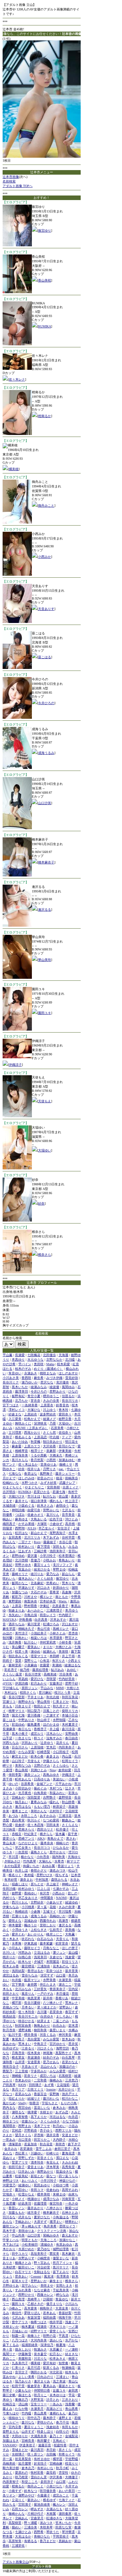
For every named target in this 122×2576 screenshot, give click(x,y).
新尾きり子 (20, 2281)
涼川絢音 (9, 1829)
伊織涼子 (15, 1065)
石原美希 (57, 1428)
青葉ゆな (62, 2299)
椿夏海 (61, 2345)
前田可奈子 (17, 2167)
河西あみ (25, 1953)
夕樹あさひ (12, 1861)
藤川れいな (51, 2098)
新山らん (68, 1574)
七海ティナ (67, 2500)
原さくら (65, 2450)
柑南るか (45, 416)
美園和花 (25, 2359)
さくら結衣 (45, 1578)
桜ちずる (62, 1875)
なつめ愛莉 (51, 1820)
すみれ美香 (23, 2290)
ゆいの (13, 1784)
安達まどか (70, 2135)
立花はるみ (42, 1953)
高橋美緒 (50, 1674)
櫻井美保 (31, 2035)
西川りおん (20, 1902)
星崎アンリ (26, 1838)
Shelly (22, 2103)
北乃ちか (21, 1401)
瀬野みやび (26, 2495)
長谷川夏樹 (32, 2003)
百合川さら (20, 1747)
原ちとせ (37, 1884)
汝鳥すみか (54, 1738)
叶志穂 (54, 1437)
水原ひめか (26, 2249)
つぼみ (20, 1515)
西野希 (39, 2532)
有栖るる (31, 2541)
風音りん (28, 1994)
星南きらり (26, 1829)
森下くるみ (11, 2345)
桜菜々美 (21, 1651)
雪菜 (18, 1661)
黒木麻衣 (68, 2254)
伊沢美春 (56, 2477)
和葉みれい (58, 1793)
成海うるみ (46, 753)
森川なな (28, 2422)
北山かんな (48, 2067)
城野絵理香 (61, 2249)
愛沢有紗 (49, 2363)
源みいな (56, 2340)
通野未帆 (25, 2030)
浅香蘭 (70, 2404)
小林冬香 (65, 1642)
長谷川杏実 (33, 1674)
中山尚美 (18, 2235)
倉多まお (53, 1756)
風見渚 (49, 2276)
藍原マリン (32, 1980)
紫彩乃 (17, 1597)
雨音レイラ (48, 1615)
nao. (61, 1469)
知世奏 (63, 2363)
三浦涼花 (65, 1816)
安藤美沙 (56, 1683)
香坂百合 (40, 2094)
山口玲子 (18, 1761)
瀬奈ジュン (32, 1775)
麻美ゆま (21, 1519)
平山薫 (7, 1355)
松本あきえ (58, 2359)
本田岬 (54, 1656)
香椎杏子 (40, 1729)
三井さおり (70, 2400)
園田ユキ (45, 1013)
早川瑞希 (65, 1911)
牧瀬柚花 (68, 2368)
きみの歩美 (51, 1401)
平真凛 (63, 2336)
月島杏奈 (18, 2053)
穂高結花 (9, 2016)
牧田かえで (42, 1706)
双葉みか (25, 1569)
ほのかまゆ (51, 1724)
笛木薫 (60, 1834)
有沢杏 (45, 1893)
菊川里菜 (34, 1624)
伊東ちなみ (11, 1907)
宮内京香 (15, 2427)
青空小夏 (34, 1396)
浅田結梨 (18, 1971)
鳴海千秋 (65, 2317)
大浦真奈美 (39, 2436)
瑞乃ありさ (23, 2381)
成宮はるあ (11, 1975)
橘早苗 (58, 2459)
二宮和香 (40, 2080)
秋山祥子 (44, 1720)
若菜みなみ (23, 2094)
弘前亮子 (56, 1930)
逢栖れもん (58, 2413)
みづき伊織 (54, 1378)
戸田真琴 (9, 2085)
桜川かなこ (70, 2098)
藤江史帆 (9, 2395)
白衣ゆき (47, 2016)
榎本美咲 (44, 2194)
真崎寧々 (34, 2299)
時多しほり (45, 2431)
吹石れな (28, 1939)
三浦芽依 (18, 2546)
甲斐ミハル (11, 2240)
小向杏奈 (43, 1857)
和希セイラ (67, 2454)
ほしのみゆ (26, 1478)
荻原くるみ (51, 2368)
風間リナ (9, 2354)
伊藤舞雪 (25, 2354)
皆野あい (66, 2007)
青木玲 (63, 1410)
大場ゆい (45, 1150)
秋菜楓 (35, 1442)
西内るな (9, 2108)
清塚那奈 (15, 2144)
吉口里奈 (25, 2140)
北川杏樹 (21, 1560)
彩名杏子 (11, 1670)
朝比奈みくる (18, 1656)
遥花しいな (42, 2108)
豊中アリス (20, 2322)
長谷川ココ (42, 1848)
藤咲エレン (11, 2226)
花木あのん (61, 1966)
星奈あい (21, 2276)
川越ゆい (37, 2153)
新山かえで (39, 1533)
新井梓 (48, 1998)
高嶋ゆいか (58, 1916)
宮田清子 (25, 2504)
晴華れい (72, 2222)
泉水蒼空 (40, 2354)
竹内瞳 (26, 2413)
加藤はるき (11, 2441)
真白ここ (9, 2359)
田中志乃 (34, 2418)
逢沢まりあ (42, 2381)
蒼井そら (21, 1501)
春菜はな (31, 1474)
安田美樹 (53, 1487)
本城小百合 (70, 1715)
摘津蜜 (32, 2112)
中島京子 (40, 2044)
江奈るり (28, 2048)
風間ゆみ (68, 1387)
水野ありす (26, 2258)
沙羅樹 (48, 2299)
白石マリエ (23, 2272)
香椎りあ (62, 1998)
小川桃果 (28, 1907)
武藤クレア (67, 1483)
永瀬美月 (37, 2409)
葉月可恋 (34, 2368)
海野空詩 (62, 2048)
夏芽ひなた (42, 2217)
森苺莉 (51, 2473)
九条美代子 (20, 2363)
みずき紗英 (48, 1483)
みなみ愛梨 (51, 2039)
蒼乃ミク (56, 2436)
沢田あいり (30, 1743)
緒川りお (37, 1574)
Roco (37, 1542)
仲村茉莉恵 (48, 1642)
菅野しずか (26, 2158)
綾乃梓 (25, 1670)
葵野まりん (11, 2431)
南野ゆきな (26, 1702)
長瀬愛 (20, 1355)
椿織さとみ (23, 2263)
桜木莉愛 (63, 1364)
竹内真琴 (30, 1861)
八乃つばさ (20, 2340)
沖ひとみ (72, 1519)
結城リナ (34, 2098)
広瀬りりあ (20, 1916)
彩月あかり (39, 1683)
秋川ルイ (34, 1820)
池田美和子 (58, 1551)
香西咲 (26, 1378)
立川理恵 (15, 1433)
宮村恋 (17, 2130)
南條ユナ (34, 2336)
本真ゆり (18, 1360)
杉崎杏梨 (44, 1752)
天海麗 (63, 1355)
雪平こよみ (44, 2149)
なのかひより (28, 1843)
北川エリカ (32, 1537)
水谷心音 (65, 1542)
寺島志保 (31, 1615)
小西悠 (51, 1460)
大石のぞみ (39, 1592)
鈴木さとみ (45, 1505)
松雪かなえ (26, 2194)
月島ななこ (51, 1948)
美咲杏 (60, 2144)
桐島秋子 (46, 2308)
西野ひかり (26, 2295)
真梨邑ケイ (63, 2053)
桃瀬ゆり (34, 2199)
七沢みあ (18, 2317)
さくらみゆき (50, 2121)
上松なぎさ (39, 1930)
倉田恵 (73, 2390)
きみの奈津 (67, 1907)
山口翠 (61, 2482)
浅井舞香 (15, 1642)
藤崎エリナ (20, 1574)
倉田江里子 (62, 2149)
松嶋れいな (11, 1483)
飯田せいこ (26, 2267)
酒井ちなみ (17, 1624)
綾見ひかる (42, 1569)
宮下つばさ (11, 1405)
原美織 (70, 1930)
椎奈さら (45, 1255)
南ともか (62, 1597)
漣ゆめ (35, 1651)
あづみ (13, 1816)
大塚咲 (42, 1524)
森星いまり (58, 2030)
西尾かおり (32, 1433)
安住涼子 (64, 1528)
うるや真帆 (39, 1455)
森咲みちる (59, 1880)
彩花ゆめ (18, 1724)
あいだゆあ (20, 1442)
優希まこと (20, 1811)
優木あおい (26, 1578)
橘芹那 (17, 2003)
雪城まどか (20, 2450)
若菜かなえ (70, 2062)
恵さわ (71, 1838)
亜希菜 (54, 1592)
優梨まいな (61, 2258)
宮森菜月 (37, 2518)
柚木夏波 (28, 2327)
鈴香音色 (62, 1405)
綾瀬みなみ (39, 1387)
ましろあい (64, 2016)
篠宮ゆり (45, 231)
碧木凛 (73, 2026)
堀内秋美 (59, 1857)
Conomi (36, 2276)
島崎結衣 (21, 1911)
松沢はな (21, 1533)
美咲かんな (39, 1811)
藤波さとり (67, 2386)
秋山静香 (68, 1802)
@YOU (7, 1683)
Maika (50, 1364)
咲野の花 (49, 2336)
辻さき (70, 1788)
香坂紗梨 (65, 2313)
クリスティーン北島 (52, 2231)
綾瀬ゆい (25, 2185)
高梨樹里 (15, 2523)
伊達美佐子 (27, 2445)
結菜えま (44, 2021)
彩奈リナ (31, 2076)
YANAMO (10, 2445)
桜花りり (72, 2463)
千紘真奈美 (61, 2290)
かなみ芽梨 (26, 1752)
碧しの (73, 1893)
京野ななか (54, 1360)
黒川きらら (20, 1460)
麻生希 (39, 1378)
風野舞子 (46, 1474)
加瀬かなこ (67, 2240)
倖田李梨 (15, 1775)
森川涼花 (68, 1729)
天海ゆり (74, 1857)
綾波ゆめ (72, 1902)
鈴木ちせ (25, 1962)
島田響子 (44, 2441)
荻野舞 (54, 2094)
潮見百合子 (11, 2067)
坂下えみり (61, 2272)
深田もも (59, 1547)
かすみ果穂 (26, 1524)
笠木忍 (51, 1747)
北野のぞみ (42, 1766)
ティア (67, 1437)
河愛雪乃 (9, 2185)
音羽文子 (21, 2372)
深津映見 (40, 1423)
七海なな (15, 1474)
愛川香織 (34, 1715)
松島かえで (32, 1419)
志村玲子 (56, 1811)
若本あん (49, 2313)
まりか (48, 1647)
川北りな (40, 2359)
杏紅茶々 (21, 2153)
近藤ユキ (59, 2390)
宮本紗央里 (48, 1601)
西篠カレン (45, 2295)
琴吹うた (53, 2532)
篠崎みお (56, 2080)
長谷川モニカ (28, 2016)
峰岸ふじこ (54, 1934)
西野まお (25, 2126)
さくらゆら (61, 1766)
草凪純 (23, 1679)
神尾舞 (48, 2053)
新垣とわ (37, 2176)
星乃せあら (51, 2062)
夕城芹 (39, 1962)
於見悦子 (40, 2463)
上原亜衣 (47, 1405)
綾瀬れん (49, 1651)
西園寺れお (48, 1921)
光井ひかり (66, 2089)
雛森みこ (68, 1820)
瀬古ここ (65, 1984)
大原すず (40, 2222)
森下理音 (44, 1547)
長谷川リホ (70, 1401)
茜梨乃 (7, 2071)
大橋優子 (72, 2477)
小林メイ (18, 2199)
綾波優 (54, 1387)
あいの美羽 (67, 2491)
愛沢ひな (37, 1679)
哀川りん (53, 1515)
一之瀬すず (51, 1715)
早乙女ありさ (28, 1898)
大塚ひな (34, 1410)
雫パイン (25, 1364)
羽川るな (9, 2217)
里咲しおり (48, 1925)
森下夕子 (74, 2144)
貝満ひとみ (39, 1770)
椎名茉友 (18, 2057)
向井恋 (73, 2117)
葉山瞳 (73, 1953)
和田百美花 (70, 1697)
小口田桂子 (61, 1752)
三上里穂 (21, 2071)
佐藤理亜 (40, 2203)
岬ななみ (62, 2295)
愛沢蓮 (32, 1556)
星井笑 (73, 2044)
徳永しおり (23, 2349)
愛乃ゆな (44, 2249)
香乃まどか (48, 2541)
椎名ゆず (49, 2500)
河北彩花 (56, 2372)
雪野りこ (31, 1661)
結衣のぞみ (51, 2057)
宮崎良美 (28, 2441)
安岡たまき (64, 2286)
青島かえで (55, 1838)
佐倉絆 (20, 1825)
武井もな (25, 2217)
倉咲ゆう (62, 1505)
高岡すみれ (70, 2190)
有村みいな (45, 2468)
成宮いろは (48, 2076)
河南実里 (68, 2199)
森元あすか (70, 2235)
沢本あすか (58, 1620)
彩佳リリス (70, 1962)
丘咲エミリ (35, 2089)
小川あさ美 (11, 1378)
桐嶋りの (62, 1843)
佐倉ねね (53, 2190)
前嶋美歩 (72, 1478)
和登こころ (30, 2482)
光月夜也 (25, 1793)
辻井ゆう (47, 1743)
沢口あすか (70, 1624)
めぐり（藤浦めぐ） (48, 1369)
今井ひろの (46, 703)
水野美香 (49, 1980)
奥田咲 (39, 1364)
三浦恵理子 (54, 1610)
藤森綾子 (50, 1542)
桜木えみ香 (11, 1966)
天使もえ (45, 1101)
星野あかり (58, 1391)
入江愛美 (15, 1419)
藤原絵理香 (40, 1670)
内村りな (9, 1898)
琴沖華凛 (68, 2532)
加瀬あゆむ (67, 1460)
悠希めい (53, 1583)
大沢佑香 (49, 1446)
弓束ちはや (11, 2413)
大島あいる (39, 1519)
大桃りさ (73, 1688)
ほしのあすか (68, 1373)
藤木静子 (49, 2418)
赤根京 (17, 1834)
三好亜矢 (40, 1989)
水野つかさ (30, 1483)
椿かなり (27, 1857)
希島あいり (67, 1560)
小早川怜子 (48, 1556)
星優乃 (35, 1560)
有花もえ (53, 2162)
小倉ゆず (56, 1524)
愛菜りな (9, 1838)
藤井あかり (35, 2208)
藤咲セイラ (32, 1948)
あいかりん (35, 1934)
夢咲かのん (45, 2422)
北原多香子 (60, 1606)
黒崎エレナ (61, 1629)
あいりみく (30, 2181)
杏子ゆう (46, 2130)
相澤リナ (37, 1451)
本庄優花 (62, 1994)
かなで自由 (71, 2121)
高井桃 (70, 1524)
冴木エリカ (58, 2327)
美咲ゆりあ (26, 2231)
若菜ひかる (42, 1492)
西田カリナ (45, 1829)
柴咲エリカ (70, 1711)
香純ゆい (31, 1893)
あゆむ (72, 1670)
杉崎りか (53, 2153)
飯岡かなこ (20, 1583)
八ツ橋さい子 (53, 2003)
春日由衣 (72, 1738)
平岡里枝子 (61, 2536)
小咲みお (49, 1560)
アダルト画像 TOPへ (18, 186)
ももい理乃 (42, 1807)
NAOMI (61, 1898)
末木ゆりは (58, 2395)
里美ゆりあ (48, 1464)
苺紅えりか (17, 2098)
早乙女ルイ (47, 1528)
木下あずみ (51, 1537)
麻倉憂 (17, 1446)
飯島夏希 (34, 1724)
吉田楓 (51, 2454)
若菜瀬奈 (26, 2149)
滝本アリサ (42, 2126)
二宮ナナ (25, 1542)
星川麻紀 (45, 1693)
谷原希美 (27, 1784)
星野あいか (39, 2281)
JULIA (32, 1528)
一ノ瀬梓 (72, 2349)
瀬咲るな (18, 2112)
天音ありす (46, 609)
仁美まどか (61, 1702)
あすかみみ (48, 1816)
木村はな (11, 1693)
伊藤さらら (51, 1761)
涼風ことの (51, 1711)
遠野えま (65, 2418)
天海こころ (48, 2240)
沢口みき (44, 1588)
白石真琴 (68, 2057)
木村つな (56, 1788)
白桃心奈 (25, 1957)
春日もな (25, 1729)
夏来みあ (49, 2386)
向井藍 (17, 1980)
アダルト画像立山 (16, 2562)
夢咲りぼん (32, 2313)
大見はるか (23, 2536)
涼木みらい (54, 1734)
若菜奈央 (56, 2012)
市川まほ (34, 1496)
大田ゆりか (20, 2436)
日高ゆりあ (42, 1779)
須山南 (23, 2404)
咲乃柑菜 (21, 2477)
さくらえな (70, 1825)
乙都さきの (35, 2304)
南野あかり (45, 2171)
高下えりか (39, 2117)
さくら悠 (49, 1433)
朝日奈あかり (53, 1442)
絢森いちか (31, 1866)
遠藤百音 (45, 2445)
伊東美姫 (65, 1451)
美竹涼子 (21, 1633)
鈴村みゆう (26, 1889)
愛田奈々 (65, 1414)
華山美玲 (45, 960)
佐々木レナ (17, 379)
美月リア (18, 2089)
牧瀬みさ (40, 2349)
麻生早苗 (9, 1629)
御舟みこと (46, 506)
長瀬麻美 (9, 1729)
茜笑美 (54, 2254)
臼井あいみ (26, 2171)
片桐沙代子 (35, 2514)
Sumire (51, 2089)
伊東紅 (45, 1606)
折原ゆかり (61, 1588)
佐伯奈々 (65, 1433)
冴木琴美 (53, 2167)
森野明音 (65, 1797)
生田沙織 (9, 1889)
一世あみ (9, 2140)
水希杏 (59, 1861)
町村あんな (23, 1779)
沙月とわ (53, 2400)
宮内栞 (73, 1989)
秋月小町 (62, 2468)
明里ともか (30, 2240)
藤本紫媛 (46, 1943)
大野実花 (37, 2400)
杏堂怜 (63, 2473)
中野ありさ (26, 1720)
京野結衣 (37, 1902)
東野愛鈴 (15, 1601)
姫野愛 (17, 1893)
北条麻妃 (37, 1583)
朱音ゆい (15, 1373)
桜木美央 (34, 2053)
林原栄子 (59, 1807)
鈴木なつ (31, 2491)
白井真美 (41, 1620)
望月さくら (23, 2135)
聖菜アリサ (20, 2162)
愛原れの (21, 2473)
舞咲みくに (23, 1423)
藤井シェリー (65, 1474)
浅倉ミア (72, 2322)
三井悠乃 (72, 2080)
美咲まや (47, 2286)
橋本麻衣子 (46, 862)
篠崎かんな (17, 2514)
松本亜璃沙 (67, 1556)
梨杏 (6, 1715)
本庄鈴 (51, 2450)
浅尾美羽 (40, 1957)
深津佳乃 (47, 2345)
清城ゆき (47, 2244)
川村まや (31, 1597)
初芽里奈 (62, 1943)
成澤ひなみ (51, 2199)
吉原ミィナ (71, 1487)
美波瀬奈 (34, 2057)
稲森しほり (20, 1884)
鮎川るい (31, 1642)
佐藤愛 (45, 1665)
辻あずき (25, 1551)
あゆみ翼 (48, 1866)
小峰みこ (15, 2308)
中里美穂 (18, 1998)
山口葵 (61, 1975)
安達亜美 (34, 2062)
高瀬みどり (54, 2409)
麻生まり (56, 2281)
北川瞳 (70, 1360)
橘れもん (56, 1501)
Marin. (63, 1601)
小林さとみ (58, 1633)
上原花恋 (40, 1437)
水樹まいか (11, 2327)
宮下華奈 (18, 1984)
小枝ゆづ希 (61, 2185)
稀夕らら (46, 1834)
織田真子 (9, 1524)
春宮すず (72, 2012)
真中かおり (58, 1852)
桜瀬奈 (42, 2327)
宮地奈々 (9, 2194)
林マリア (73, 1861)
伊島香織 (25, 1620)
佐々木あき (11, 1939)
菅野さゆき (23, 1565)
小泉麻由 (31, 1665)
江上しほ (44, 1889)
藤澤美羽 (21, 1391)
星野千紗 (72, 1683)
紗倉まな (15, 1414)
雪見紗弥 (72, 1378)
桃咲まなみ (48, 1373)
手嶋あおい (23, 2222)
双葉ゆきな (64, 2171)
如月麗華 (25, 2463)
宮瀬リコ (9, 1702)
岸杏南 (39, 2135)
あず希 (49, 2085)
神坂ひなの (67, 2181)
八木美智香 (20, 2117)
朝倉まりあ (17, 1610)
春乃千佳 (62, 2422)
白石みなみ (45, 1939)
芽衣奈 (35, 1401)
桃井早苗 (56, 2322)
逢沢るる (45, 910)
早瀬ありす (26, 1588)
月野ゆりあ (11, 2286)
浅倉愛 (70, 1957)
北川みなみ (23, 1989)
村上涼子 (72, 1501)
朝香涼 (34, 2103)
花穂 (53, 1907)
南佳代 (17, 2313)
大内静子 (59, 2140)
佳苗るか (68, 1396)
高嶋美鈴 (9, 2463)
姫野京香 (65, 1419)
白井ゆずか (11, 2048)
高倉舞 (67, 1592)
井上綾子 (53, 1884)
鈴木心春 (37, 1756)
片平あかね (63, 1784)
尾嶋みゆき (51, 2235)
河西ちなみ (11, 1743)
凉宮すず (47, 1975)
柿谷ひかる (26, 2021)
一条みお (56, 2404)
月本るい (28, 2007)
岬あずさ (37, 2509)
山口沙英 (45, 803)
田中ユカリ (20, 2254)
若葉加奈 (31, 2144)
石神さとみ (70, 2213)
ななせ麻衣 (42, 2290)
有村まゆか (42, 2459)
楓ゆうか (31, 1925)
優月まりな (54, 2304)
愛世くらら (58, 2331)
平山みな (47, 1688)
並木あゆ (68, 2039)
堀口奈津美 (39, 1501)
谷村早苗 (68, 1537)
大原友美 (62, 2308)
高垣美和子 (39, 2254)
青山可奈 (44, 1629)
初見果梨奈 (23, 2459)
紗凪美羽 (25, 2203)
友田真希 (15, 1537)
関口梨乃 (34, 1711)
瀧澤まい (56, 2222)
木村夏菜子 (70, 1724)
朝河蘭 (7, 1638)
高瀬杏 (63, 1921)
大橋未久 (56, 1455)
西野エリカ (63, 2130)
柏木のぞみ (23, 1369)
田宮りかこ (42, 2140)
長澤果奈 (63, 2276)
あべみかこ (35, 1610)
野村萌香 (31, 1606)
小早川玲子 (48, 2181)
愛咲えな (15, 1921)
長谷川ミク (11, 1382)
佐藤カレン (30, 2121)
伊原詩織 (21, 1683)
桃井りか (9, 1957)
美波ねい (59, 1779)
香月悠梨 (37, 1460)
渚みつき (46, 2523)
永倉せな (56, 1957)
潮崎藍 (17, 2076)
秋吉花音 (46, 2144)
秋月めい (59, 2126)
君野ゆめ (18, 1556)
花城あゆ (31, 1921)
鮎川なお (49, 1496)
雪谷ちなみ (30, 1975)
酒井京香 (53, 2135)
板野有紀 (18, 1396)
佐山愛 (63, 1496)
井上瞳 (54, 1729)
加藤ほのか (67, 2067)
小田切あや (23, 1788)
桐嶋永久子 (26, 1629)
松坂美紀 (21, 2176)
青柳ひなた (42, 2536)
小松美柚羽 (30, 2244)
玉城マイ (49, 1911)
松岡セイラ (70, 1761)
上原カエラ (32, 1446)
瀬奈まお (26, 1880)
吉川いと (9, 1953)
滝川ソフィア (62, 1565)
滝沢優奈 (62, 1382)
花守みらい (30, 2286)
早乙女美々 (23, 1848)
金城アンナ (45, 1784)
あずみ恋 (62, 2112)
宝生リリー (39, 2404)
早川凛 (13, 1857)
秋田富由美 (23, 2026)
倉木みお (59, 2108)
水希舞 (17, 1943)
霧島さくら (39, 1852)
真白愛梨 (34, 2039)
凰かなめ (9, 2103)
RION (22, 2085)
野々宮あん (42, 2263)
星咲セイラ (67, 2226)
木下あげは (11, 2244)
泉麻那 (51, 1451)
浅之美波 (59, 2381)
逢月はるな (23, 1807)
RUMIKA (45, 326)
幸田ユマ (37, 2190)
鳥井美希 (50, 2226)
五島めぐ (59, 2441)
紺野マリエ (39, 2331)
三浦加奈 (44, 1966)
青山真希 (72, 2409)
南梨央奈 (31, 1601)
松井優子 (62, 1829)
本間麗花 (53, 1962)
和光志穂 (53, 1697)
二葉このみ (61, 2021)
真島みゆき (51, 1775)
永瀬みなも (54, 2509)
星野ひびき (45, 1875)
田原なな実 (63, 2527)
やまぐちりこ (34, 1487)
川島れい (21, 1638)
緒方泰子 (34, 2213)
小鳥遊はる (61, 2217)
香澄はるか (35, 1971)
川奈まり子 (23, 1706)
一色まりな (23, 1738)
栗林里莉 (15, 1665)
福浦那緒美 (30, 2345)
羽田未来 (53, 1825)
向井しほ (21, 1870)
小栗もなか (23, 2390)
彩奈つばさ (54, 1971)
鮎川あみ (58, 1670)
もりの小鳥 (69, 2103)
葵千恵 (73, 1834)
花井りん (62, 1743)
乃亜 (53, 1423)
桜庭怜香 (60, 2445)
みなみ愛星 (58, 2071)
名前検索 (9, 181)
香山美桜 (45, 280)
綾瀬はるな (73, 1665)
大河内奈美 (39, 2340)
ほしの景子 (70, 1948)
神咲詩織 (18, 1510)
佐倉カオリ (35, 1515)
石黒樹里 (65, 2076)
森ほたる (25, 2395)
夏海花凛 (68, 2153)
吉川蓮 (42, 2012)
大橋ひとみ (63, 1647)
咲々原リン (35, 2454)
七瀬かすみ (61, 1889)
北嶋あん (21, 2518)
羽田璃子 (35, 2085)
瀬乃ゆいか (30, 1382)
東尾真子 (18, 2039)
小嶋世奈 (44, 2258)
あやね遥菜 (12, 1866)
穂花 (59, 1478)
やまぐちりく (12, 1487)
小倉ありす (54, 1902)
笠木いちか (63, 2523)
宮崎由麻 (56, 2463)
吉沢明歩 (9, 1492)
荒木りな (68, 1583)
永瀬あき (31, 1373)
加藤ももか (17, 2213)
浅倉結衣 (53, 2427)
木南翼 (51, 2514)
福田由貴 (49, 2317)
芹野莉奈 (31, 2130)
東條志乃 (21, 2400)
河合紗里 (44, 2267)
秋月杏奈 (9, 2030)
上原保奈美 (20, 1455)
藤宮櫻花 (28, 1966)
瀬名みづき (58, 1870)
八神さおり (54, 2208)
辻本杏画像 (11, 177)
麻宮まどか (20, 1756)
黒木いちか (20, 1387)
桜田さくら (28, 1693)
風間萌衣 (9, 2126)
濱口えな (62, 2158)
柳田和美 (40, 2030)
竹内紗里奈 (67, 1679)
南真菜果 (34, 1998)
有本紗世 (11, 1880)
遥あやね (9, 2377)
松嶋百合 (9, 2404)
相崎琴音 (21, 1451)
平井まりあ (35, 1697)
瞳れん (54, 1802)
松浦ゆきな (54, 2518)
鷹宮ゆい (21, 2190)
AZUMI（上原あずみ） (32, 1428)
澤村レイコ (17, 1410)
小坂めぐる (26, 1505)
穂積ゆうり (17, 2418)
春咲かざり (39, 1870)
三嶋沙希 (40, 1551)
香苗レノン (17, 2208)
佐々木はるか (28, 1464)
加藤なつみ (20, 1592)
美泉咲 (63, 1651)
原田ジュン (30, 1688)
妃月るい (56, 2354)
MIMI (60, 1688)
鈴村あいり (26, 1547)
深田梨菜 (34, 1797)
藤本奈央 (47, 1843)
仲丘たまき (48, 1984)
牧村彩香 (37, 2473)
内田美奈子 (67, 1747)
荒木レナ (72, 2003)
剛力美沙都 (11, 2468)
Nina (53, 1770)
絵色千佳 (56, 1519)
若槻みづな (11, 2007)
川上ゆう (49, 1410)
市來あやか (23, 2080)
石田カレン (20, 2509)
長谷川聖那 (17, 1697)
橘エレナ (46, 1597)
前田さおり (11, 1994)
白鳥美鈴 (40, 1793)
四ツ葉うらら (68, 2176)
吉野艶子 (49, 1797)
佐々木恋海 (35, 1825)
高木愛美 (31, 2308)
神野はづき (11, 2181)
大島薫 (70, 1934)
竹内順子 (65, 1615)
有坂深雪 (34, 2317)
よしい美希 (26, 2377)
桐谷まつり (11, 2121)
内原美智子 (11, 2482)
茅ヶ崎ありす (31, 2226)
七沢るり (68, 1510)
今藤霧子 (44, 2495)
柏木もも (72, 2372)
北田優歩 (49, 1355)
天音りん (62, 1939)
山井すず (28, 2431)
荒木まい (25, 2044)
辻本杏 (76, 1875)
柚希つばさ (39, 2322)
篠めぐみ (40, 1788)
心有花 (45, 1661)
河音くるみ (48, 2035)
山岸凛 (20, 2062)
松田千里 (18, 2386)
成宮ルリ (37, 1734)
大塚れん (45, 1861)
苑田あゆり (42, 2185)
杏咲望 (51, 1679)
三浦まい (62, 2377)
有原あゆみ (64, 2244)
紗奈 (41, 1203)
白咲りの (62, 2431)
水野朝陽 (59, 1720)
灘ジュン (59, 1953)
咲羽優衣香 (48, 2491)
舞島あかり (42, 2026)
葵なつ (51, 2176)
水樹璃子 (18, 2454)
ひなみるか (61, 1848)
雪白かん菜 (39, 2477)
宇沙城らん (11, 1688)
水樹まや (46, 2112)
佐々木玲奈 (26, 2012)
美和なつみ (23, 1766)
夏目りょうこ (34, 2427)
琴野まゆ (59, 1569)
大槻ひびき (17, 1496)
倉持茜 (32, 1984)
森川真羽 (37, 2450)
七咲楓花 (34, 1355)
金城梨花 (72, 2436)
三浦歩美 (31, 2527)
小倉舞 (35, 1911)
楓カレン (59, 2504)
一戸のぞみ (45, 1994)
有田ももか (70, 2427)
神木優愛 (15, 1925)
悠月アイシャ (62, 2263)
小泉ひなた (54, 2486)
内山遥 (67, 1756)
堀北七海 (18, 1715)
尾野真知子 (58, 1533)
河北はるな (58, 2117)
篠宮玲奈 (56, 2203)
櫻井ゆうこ (51, 1396)
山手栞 (7, 1738)
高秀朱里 (68, 2167)
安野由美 (72, 1734)
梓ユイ (39, 1738)
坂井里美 (72, 1971)
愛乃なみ (53, 1574)
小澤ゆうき (20, 1930)
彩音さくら (45, 2158)
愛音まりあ (35, 2167)
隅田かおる (39, 2372)
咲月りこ (40, 2395)
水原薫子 (56, 2349)
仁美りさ (18, 2368)
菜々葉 (42, 1907)
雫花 (72, 2395)
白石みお (59, 2026)
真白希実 (18, 1820)
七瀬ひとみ (23, 2532)
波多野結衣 (48, 1414)
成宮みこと (61, 2495)
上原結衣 (31, 1414)
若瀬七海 (59, 1492)
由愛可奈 (34, 1510)
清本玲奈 (37, 2162)
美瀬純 (57, 1665)
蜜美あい (34, 1647)
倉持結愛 (65, 1770)
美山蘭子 (18, 1647)
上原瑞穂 (37, 1747)
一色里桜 (21, 1852)
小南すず (15, 2491)
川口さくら (45, 2048)
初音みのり (45, 1478)
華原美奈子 (58, 1989)
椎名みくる (23, 1437)
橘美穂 (14, 469)
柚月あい (21, 1802)
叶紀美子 (31, 1834)
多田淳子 (47, 2482)
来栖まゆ (59, 2194)
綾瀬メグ (49, 1419)
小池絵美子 (39, 1633)
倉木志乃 (28, 2468)
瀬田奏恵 (65, 2514)
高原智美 (15, 2541)
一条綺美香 (30, 1405)
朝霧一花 (18, 2336)
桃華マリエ (17, 1711)
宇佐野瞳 (72, 2459)
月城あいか (20, 2331)
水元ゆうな (35, 1360)
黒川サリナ (61, 2267)
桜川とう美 (62, 1693)
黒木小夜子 (20, 1734)
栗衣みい (34, 2500)
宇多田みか (39, 2071)
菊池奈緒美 (42, 2504)
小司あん (15, 1948)
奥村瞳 (29, 1875)
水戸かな (72, 2340)
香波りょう (66, 1866)
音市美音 (68, 1515)
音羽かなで (67, 1446)
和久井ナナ (61, 1706)
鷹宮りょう (42, 1565)
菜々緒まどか (47, 2007)
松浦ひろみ (51, 1624)
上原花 (17, 1606)
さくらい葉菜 (12, 1674)
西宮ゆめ (25, 2108)
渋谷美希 (66, 1674)
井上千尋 (68, 1656)
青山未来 (9, 1843)
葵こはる (45, 657)
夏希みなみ (39, 1802)
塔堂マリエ (39, 1656)
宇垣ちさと (50, 2103)
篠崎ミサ (66, 1464)
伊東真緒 (31, 1943)
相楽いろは (39, 1638)
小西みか (45, 557)
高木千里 (9, 2231)
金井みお (11, 2149)
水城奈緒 (9, 1505)
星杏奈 (73, 1633)
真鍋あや (65, 2541)
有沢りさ (59, 1661)
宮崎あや (18, 1797)
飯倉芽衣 (34, 2386)
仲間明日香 (42, 2390)
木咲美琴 (46, 2527)
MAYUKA (9, 1620)
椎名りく (15, 1875)
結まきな (72, 2354)
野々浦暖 (31, 2523)
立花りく (18, 2500)
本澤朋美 (56, 1638)
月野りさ (49, 1469)
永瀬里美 (65, 1980)
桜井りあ (34, 1469)
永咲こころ (29, 1816)
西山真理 (18, 2299)
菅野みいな (51, 1510)
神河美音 (65, 2035)
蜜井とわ (18, 1934)
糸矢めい (15, 1615)
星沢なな (47, 1382)
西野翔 (20, 1528)
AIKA (41, 1838)
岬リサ (7, 1766)
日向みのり (45, 2377)
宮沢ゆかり (58, 2044)
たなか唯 (21, 2409)
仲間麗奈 (47, 1898)
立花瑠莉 (63, 2085)
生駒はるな (42, 2272)
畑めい (17, 2527)
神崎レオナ (70, 1884)
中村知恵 (42, 1880)
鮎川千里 (15, 2035)
